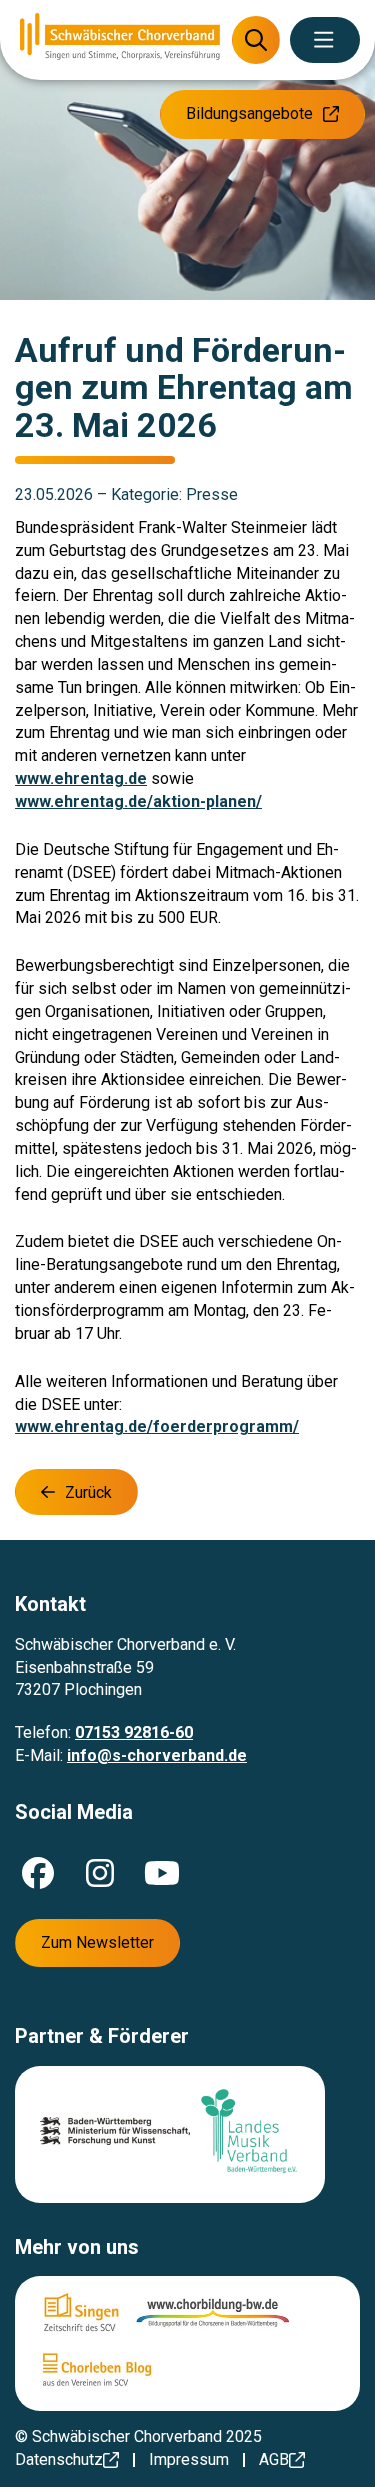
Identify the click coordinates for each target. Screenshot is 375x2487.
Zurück (88, 1492)
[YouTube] (162, 1873)
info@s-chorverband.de (157, 1755)
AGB (274, 2459)
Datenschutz (59, 2459)
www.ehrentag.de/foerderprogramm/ (157, 1426)
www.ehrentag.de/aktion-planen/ (138, 801)
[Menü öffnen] (325, 40)
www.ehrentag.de (81, 778)
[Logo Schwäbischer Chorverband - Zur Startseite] (120, 39)
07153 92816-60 (134, 1732)
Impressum (189, 2459)
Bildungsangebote (249, 113)
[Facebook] (38, 1873)
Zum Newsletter (97, 1942)
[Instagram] (100, 1873)
